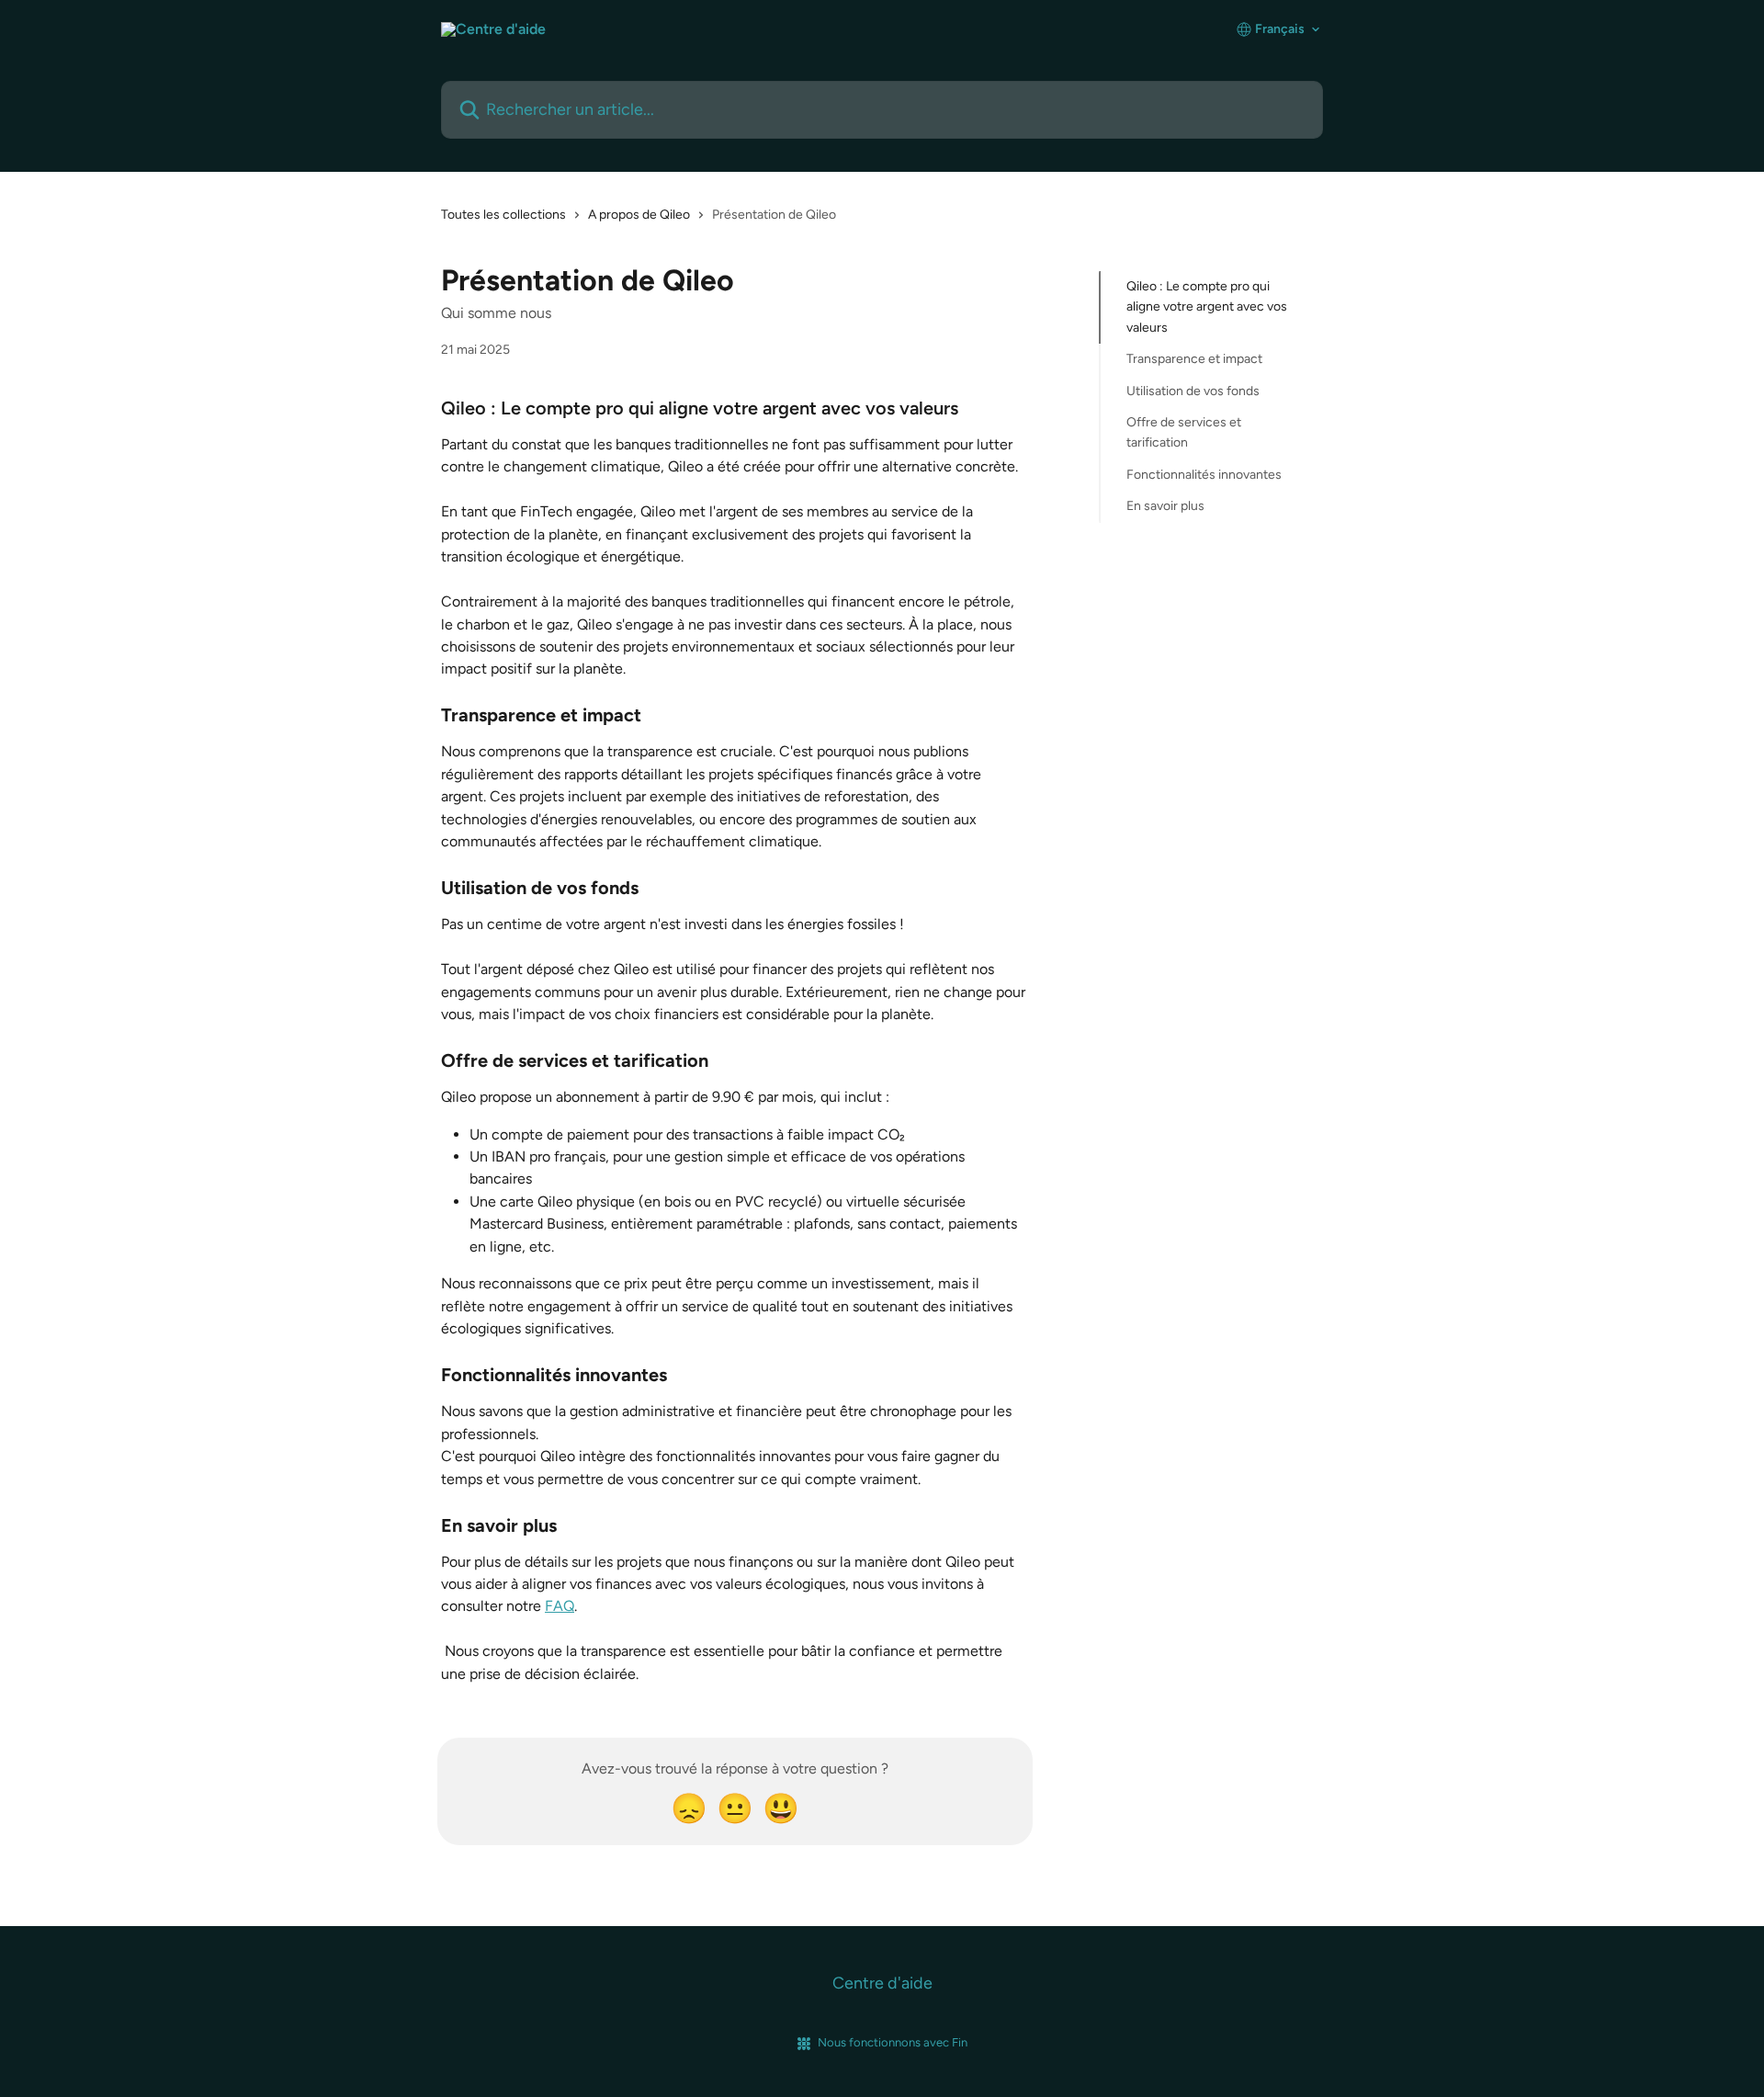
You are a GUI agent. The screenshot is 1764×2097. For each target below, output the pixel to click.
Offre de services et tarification (1184, 432)
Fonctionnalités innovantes (1204, 475)
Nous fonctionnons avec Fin (893, 2042)
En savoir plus (1165, 506)
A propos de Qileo (639, 215)
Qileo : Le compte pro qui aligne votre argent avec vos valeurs (1207, 307)
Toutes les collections (503, 215)
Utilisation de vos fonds (1193, 390)
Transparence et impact (1194, 359)
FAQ (560, 1606)
